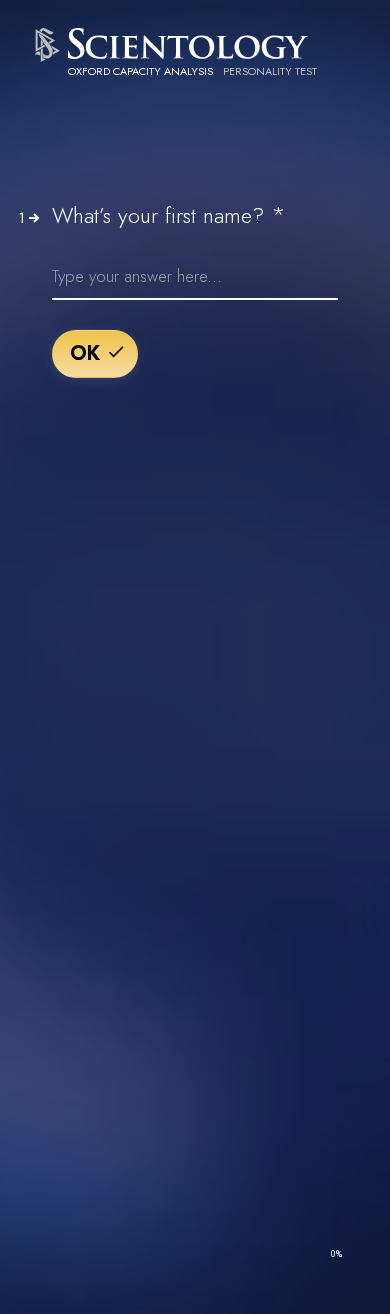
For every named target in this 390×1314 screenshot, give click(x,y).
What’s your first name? (169, 215)
